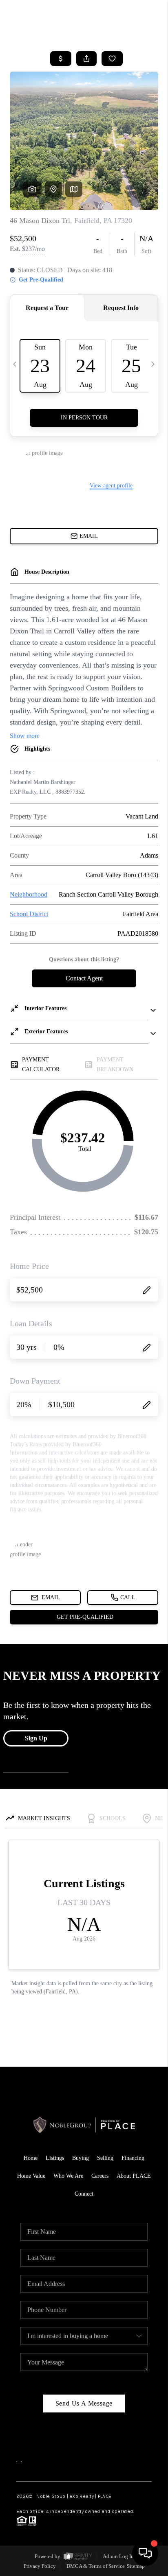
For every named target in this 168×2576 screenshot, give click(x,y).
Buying (81, 2158)
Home (31, 2158)
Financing (133, 2158)
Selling (105, 2158)
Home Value (31, 2176)
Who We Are (68, 2176)
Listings (55, 2158)
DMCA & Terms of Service (96, 2566)
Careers (100, 2176)
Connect (84, 2194)
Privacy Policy (40, 2566)
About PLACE (134, 2176)
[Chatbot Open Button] (145, 2553)
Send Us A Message (84, 2403)
